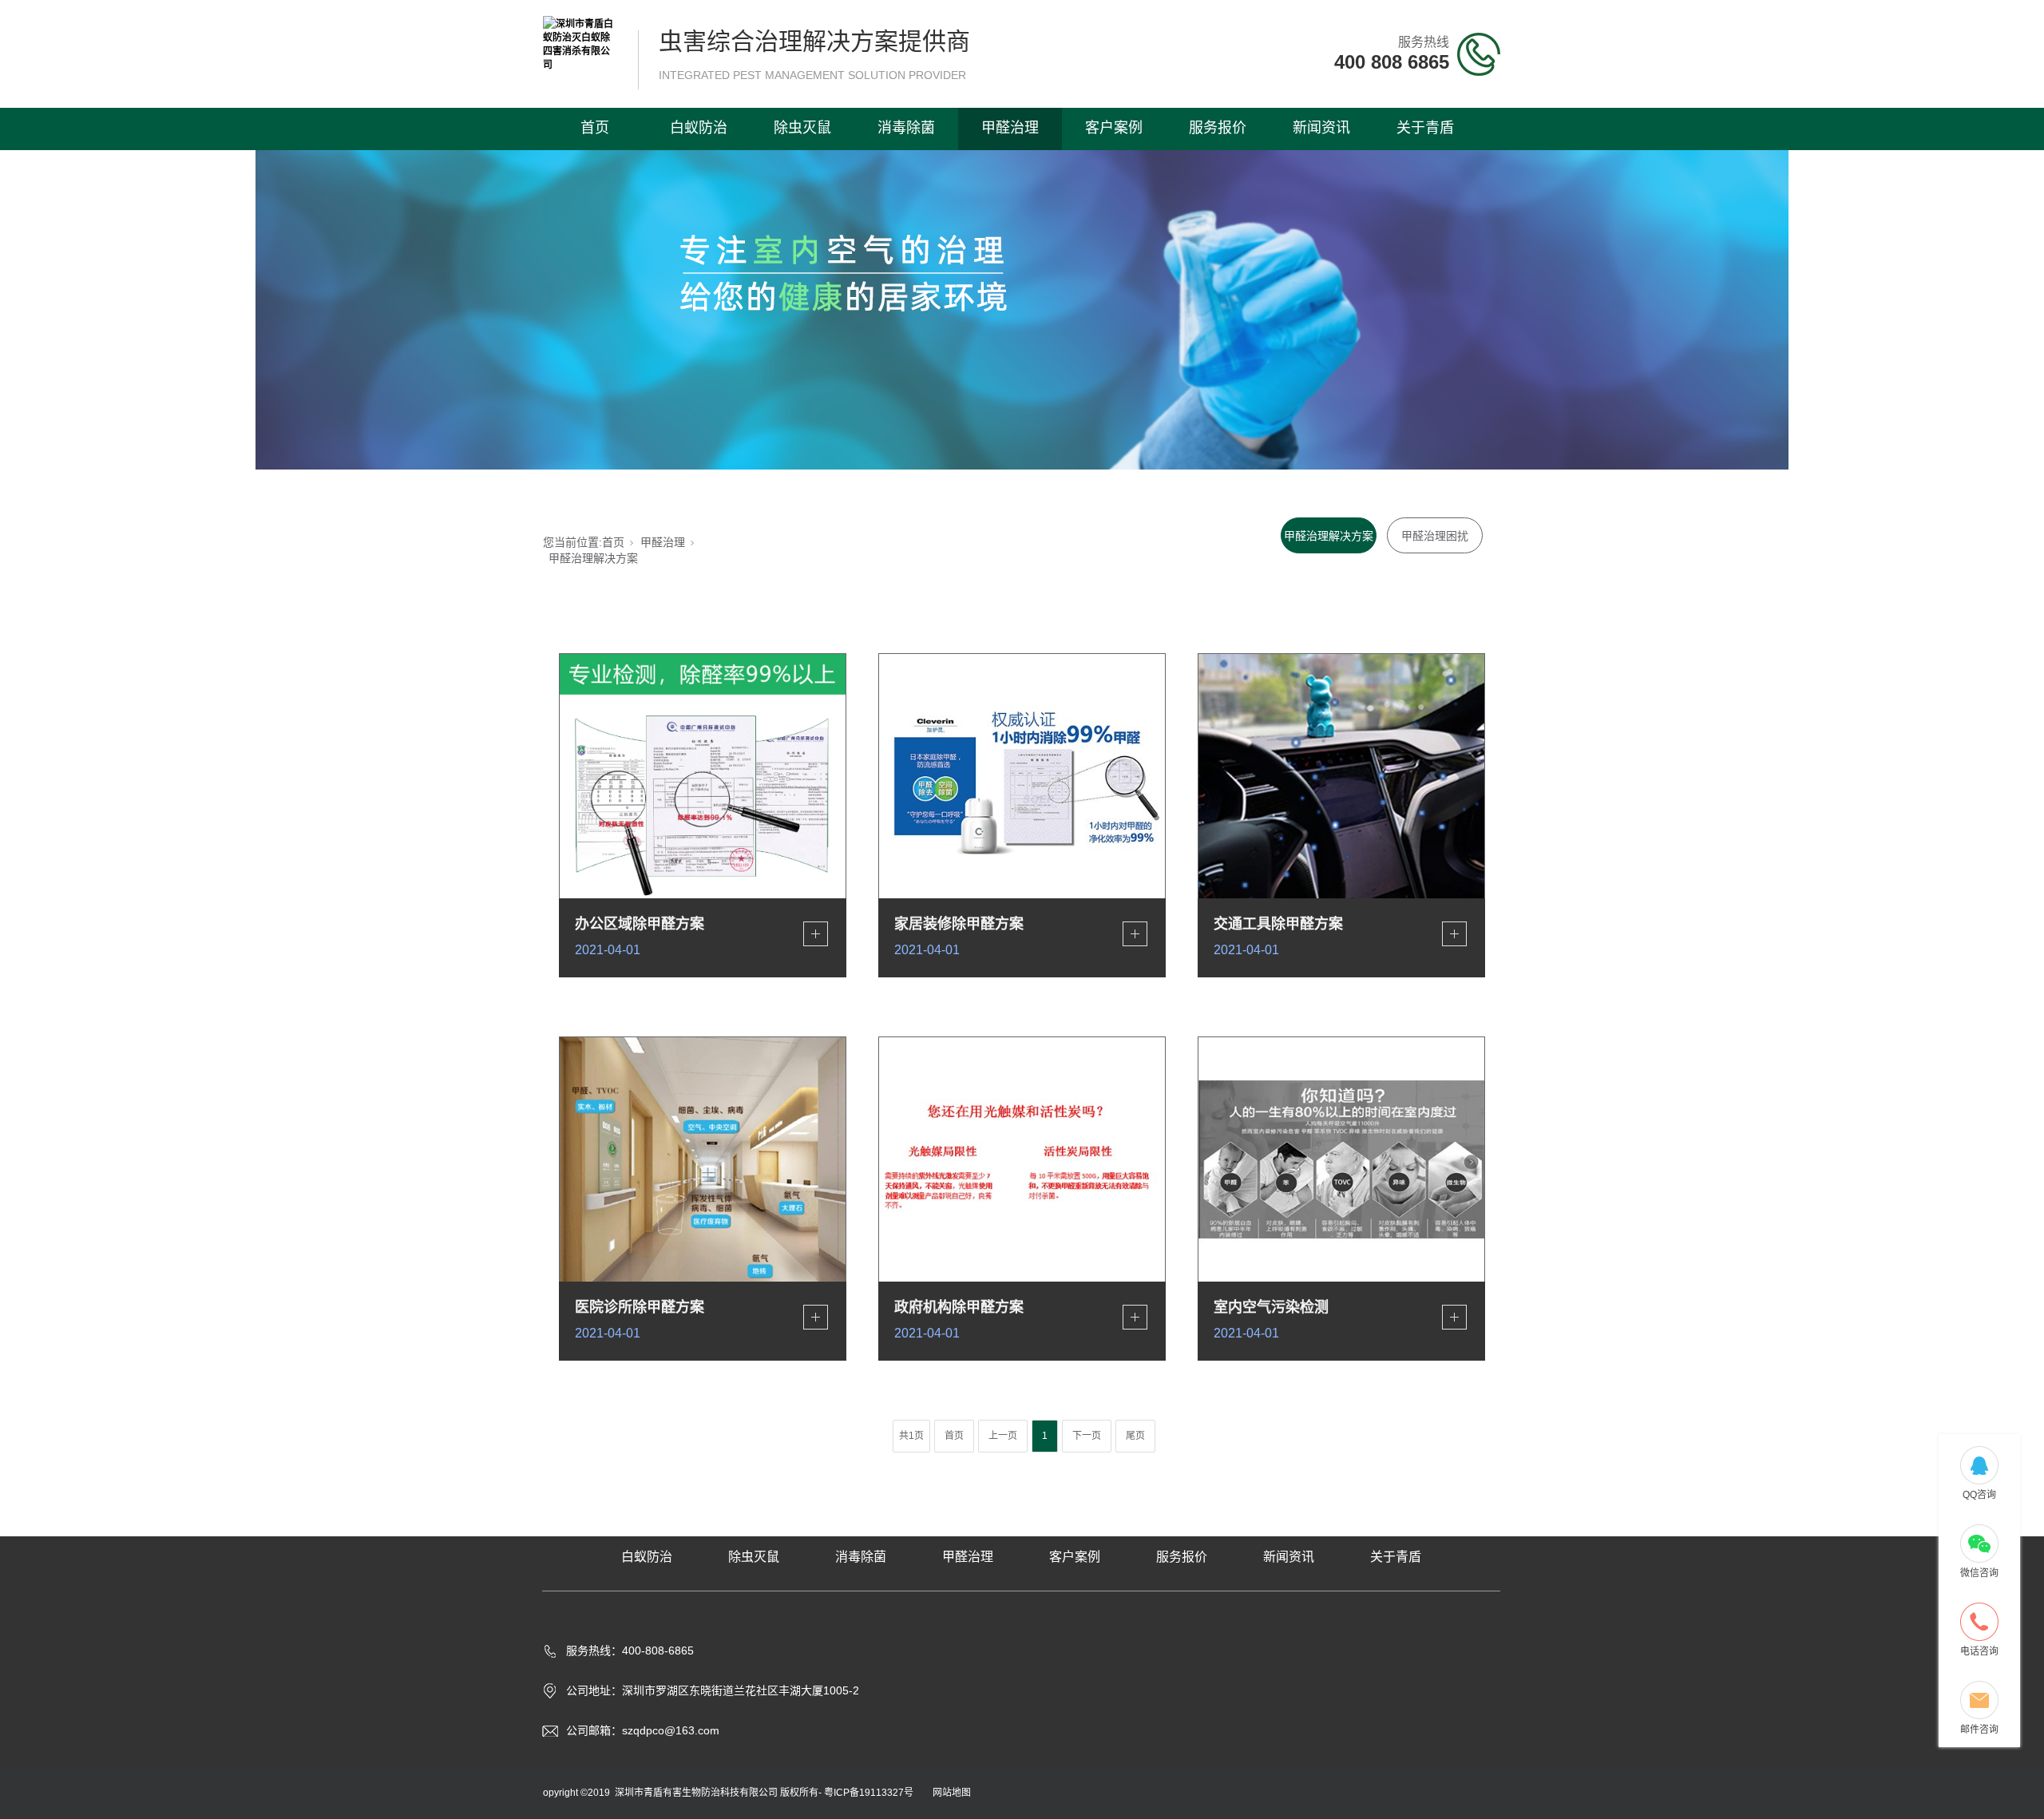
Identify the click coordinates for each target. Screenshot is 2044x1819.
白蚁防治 (699, 128)
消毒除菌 (906, 128)
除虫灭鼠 (802, 128)
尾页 (1135, 1436)
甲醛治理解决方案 (1329, 536)
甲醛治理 (1010, 128)
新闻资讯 (1321, 128)
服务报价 (1218, 128)
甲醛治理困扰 (1435, 536)
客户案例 (1114, 128)
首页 (595, 128)
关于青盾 (1425, 128)
